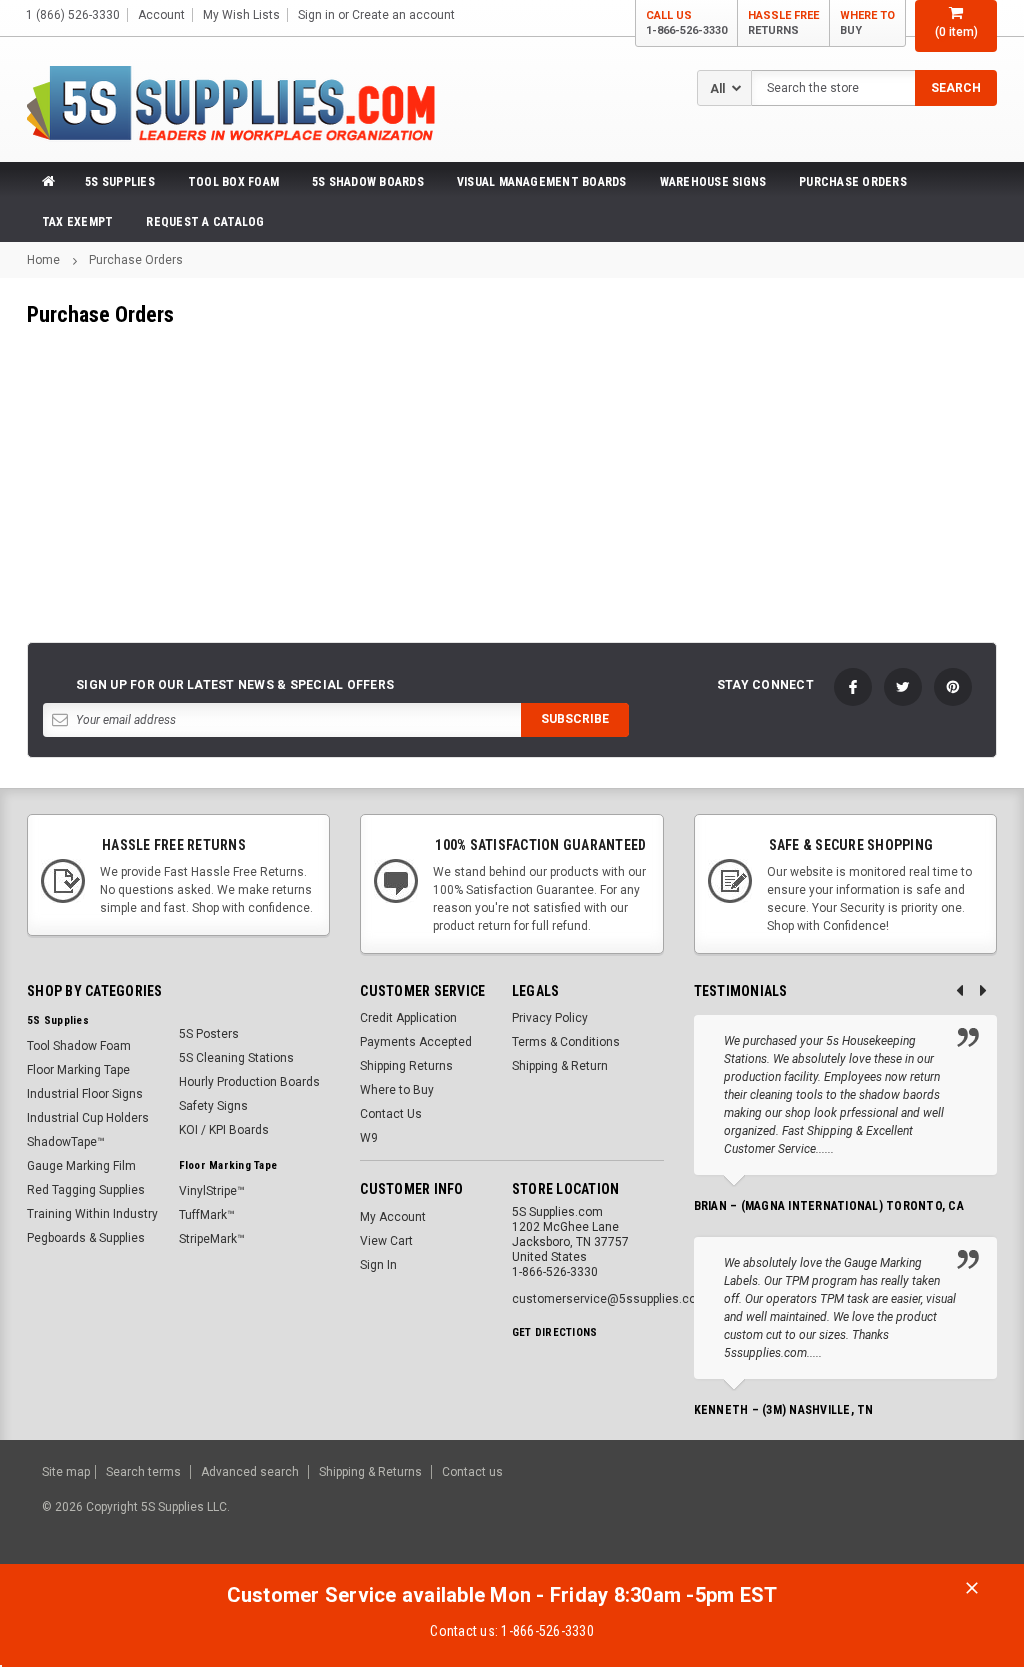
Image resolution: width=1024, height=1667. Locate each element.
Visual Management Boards (542, 182)
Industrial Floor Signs (85, 1094)
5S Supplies (120, 182)
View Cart (386, 1241)
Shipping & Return (560, 1066)
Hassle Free (783, 23)
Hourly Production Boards (249, 1082)
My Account (393, 1217)
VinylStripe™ (212, 1191)
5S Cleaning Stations (236, 1058)
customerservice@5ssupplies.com (609, 1299)
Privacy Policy (550, 1018)
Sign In (378, 1265)
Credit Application (408, 1018)
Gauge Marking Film (81, 1166)
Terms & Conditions (566, 1042)
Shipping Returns (406, 1066)
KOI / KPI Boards (224, 1130)
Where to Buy (397, 1090)
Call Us (686, 23)
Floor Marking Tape (78, 1070)
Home (43, 260)
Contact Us (391, 1114)
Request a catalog (205, 222)
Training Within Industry (92, 1214)
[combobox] (873, 88)
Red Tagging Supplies (86, 1190)
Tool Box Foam (233, 182)
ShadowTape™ (66, 1142)
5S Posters (209, 1034)
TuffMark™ (207, 1215)
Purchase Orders (853, 182)
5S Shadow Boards (368, 182)
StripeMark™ (212, 1239)
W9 (369, 1138)
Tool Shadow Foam (79, 1046)
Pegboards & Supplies (86, 1238)
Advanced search (250, 1472)
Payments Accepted (416, 1042)
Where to (867, 23)
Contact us (472, 1472)
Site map (66, 1472)
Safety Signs (213, 1106)
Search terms (143, 1472)
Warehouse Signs (713, 182)
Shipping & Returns (370, 1472)
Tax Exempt (77, 222)
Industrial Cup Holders (88, 1118)
